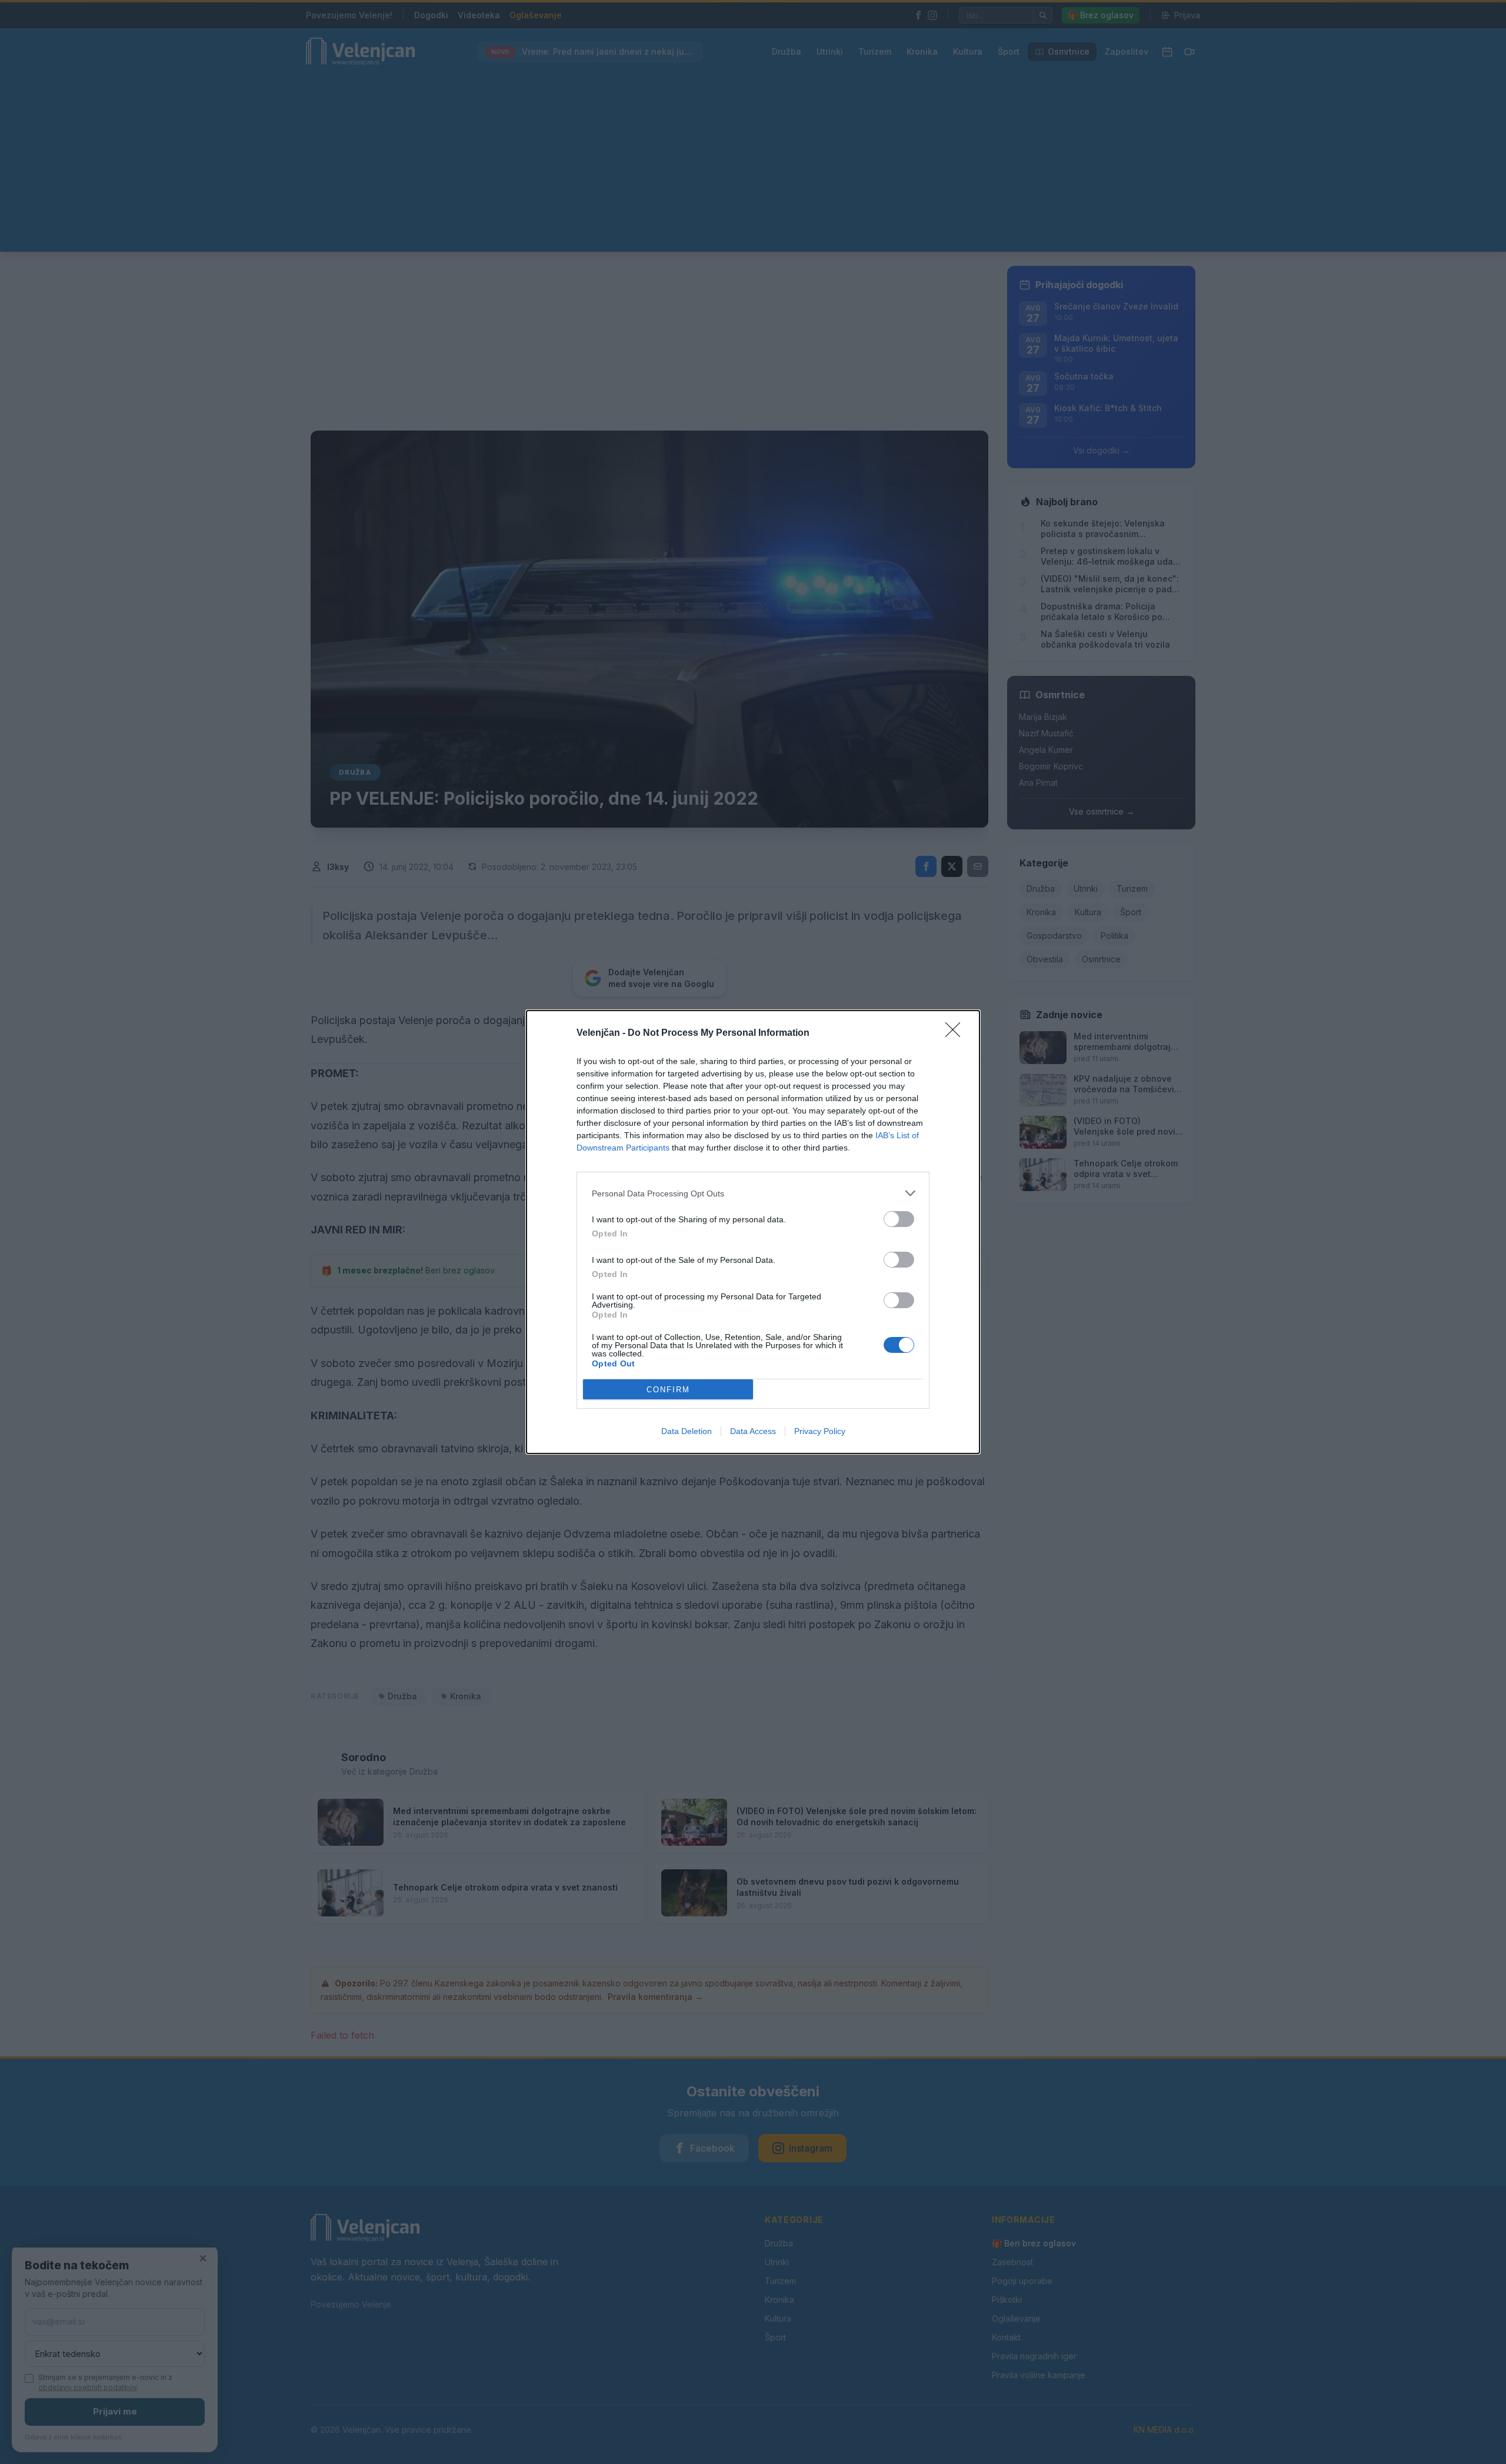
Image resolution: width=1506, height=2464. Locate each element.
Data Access (753, 1431)
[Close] (957, 1033)
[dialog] (753, 1232)
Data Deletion (687, 1431)
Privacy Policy (820, 1431)
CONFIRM (668, 1390)
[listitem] (753, 1193)
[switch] (899, 1219)
